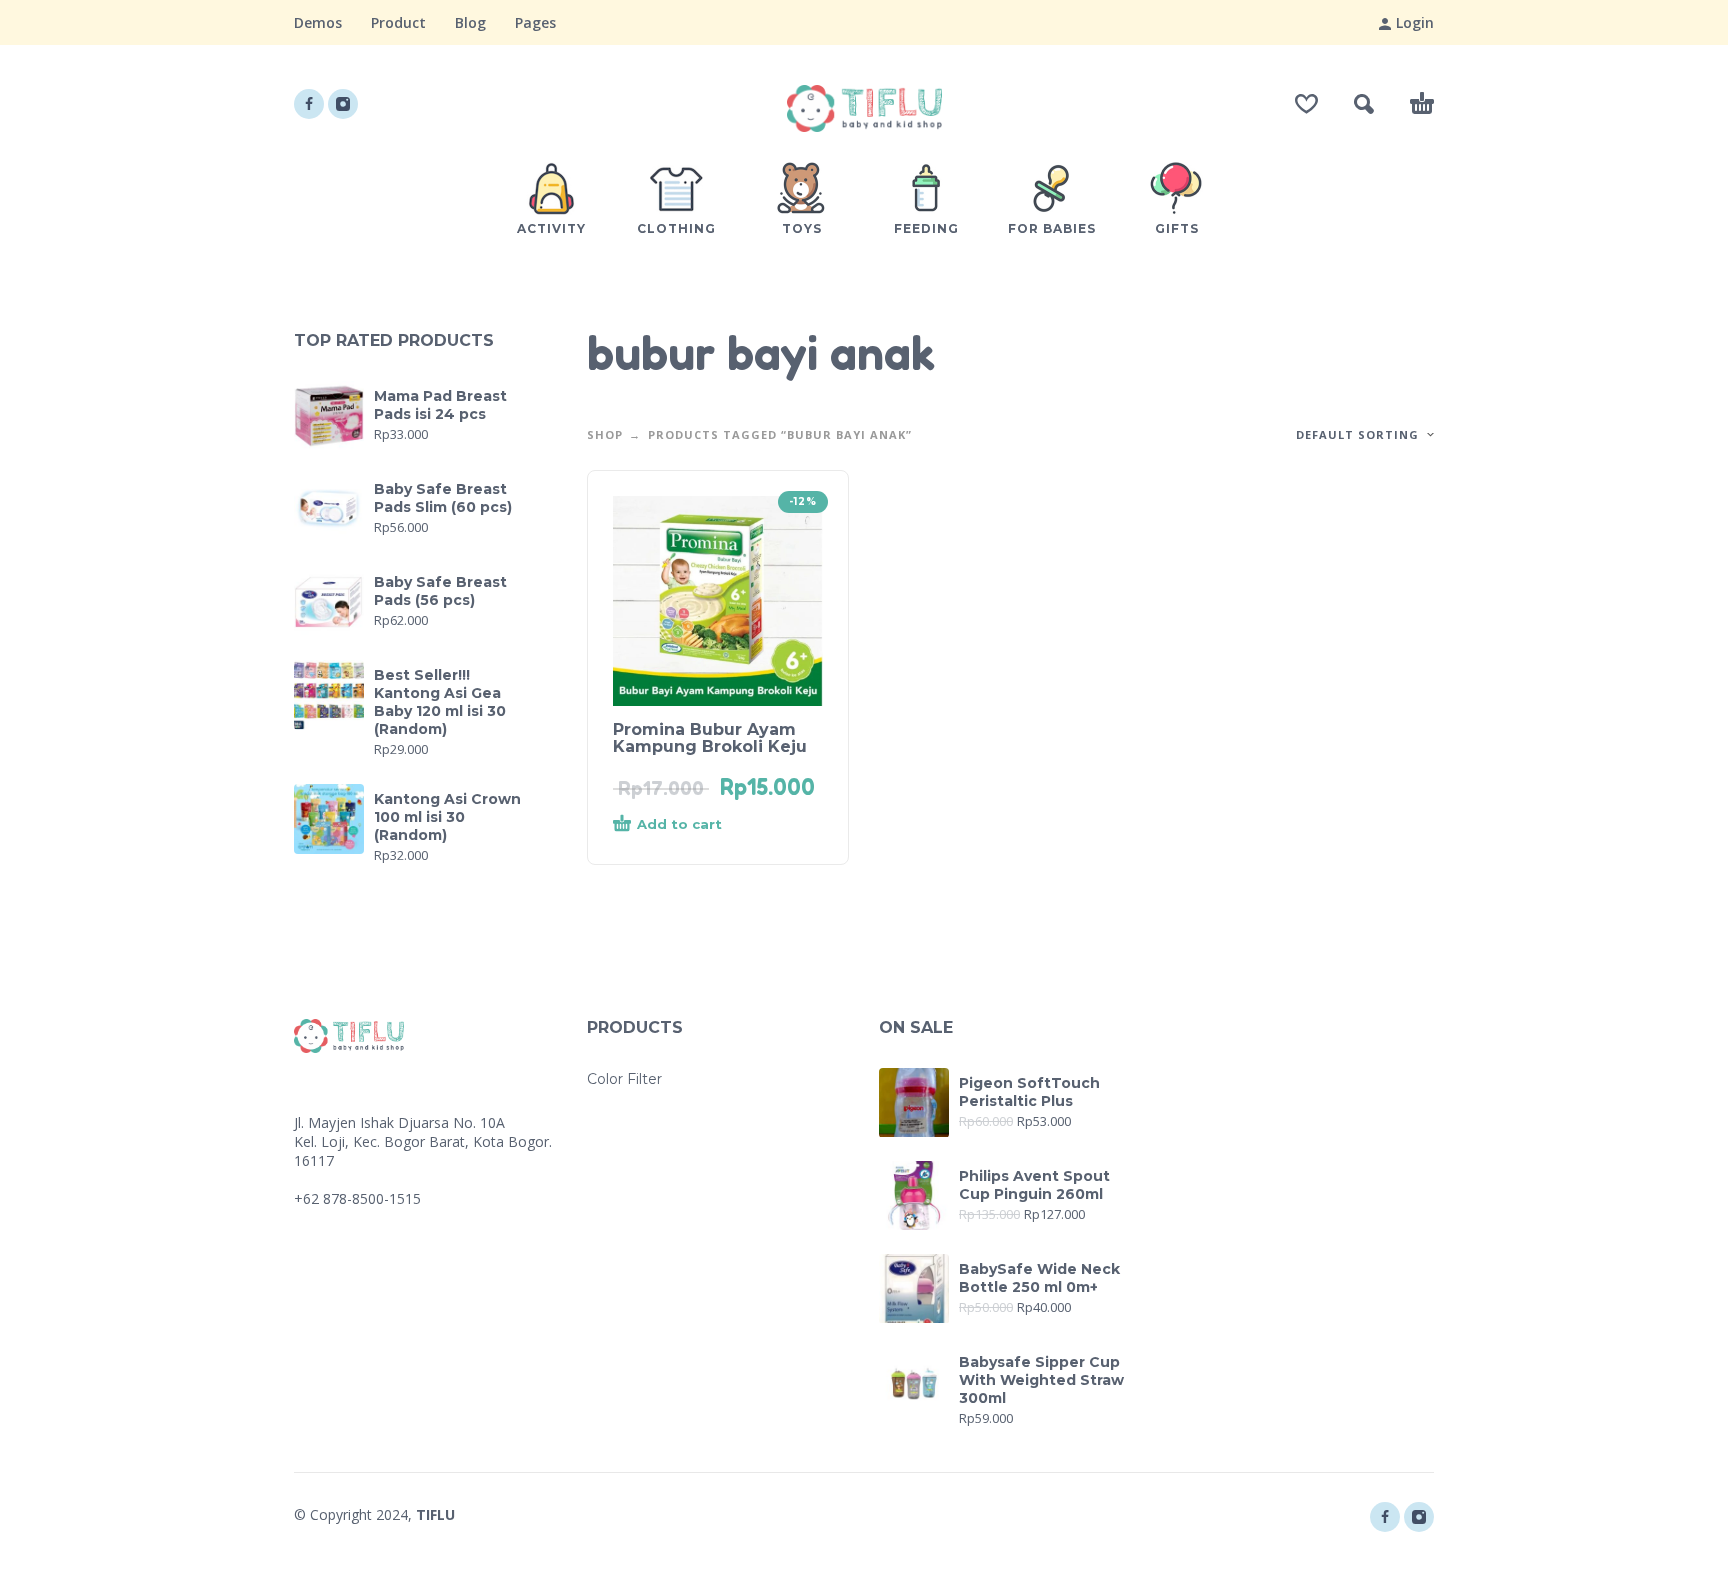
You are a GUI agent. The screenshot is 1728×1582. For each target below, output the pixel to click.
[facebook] (309, 104)
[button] (1364, 104)
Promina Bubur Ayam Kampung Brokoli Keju (710, 738)
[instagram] (343, 104)
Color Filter (624, 1079)
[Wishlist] (1306, 104)
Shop (605, 434)
